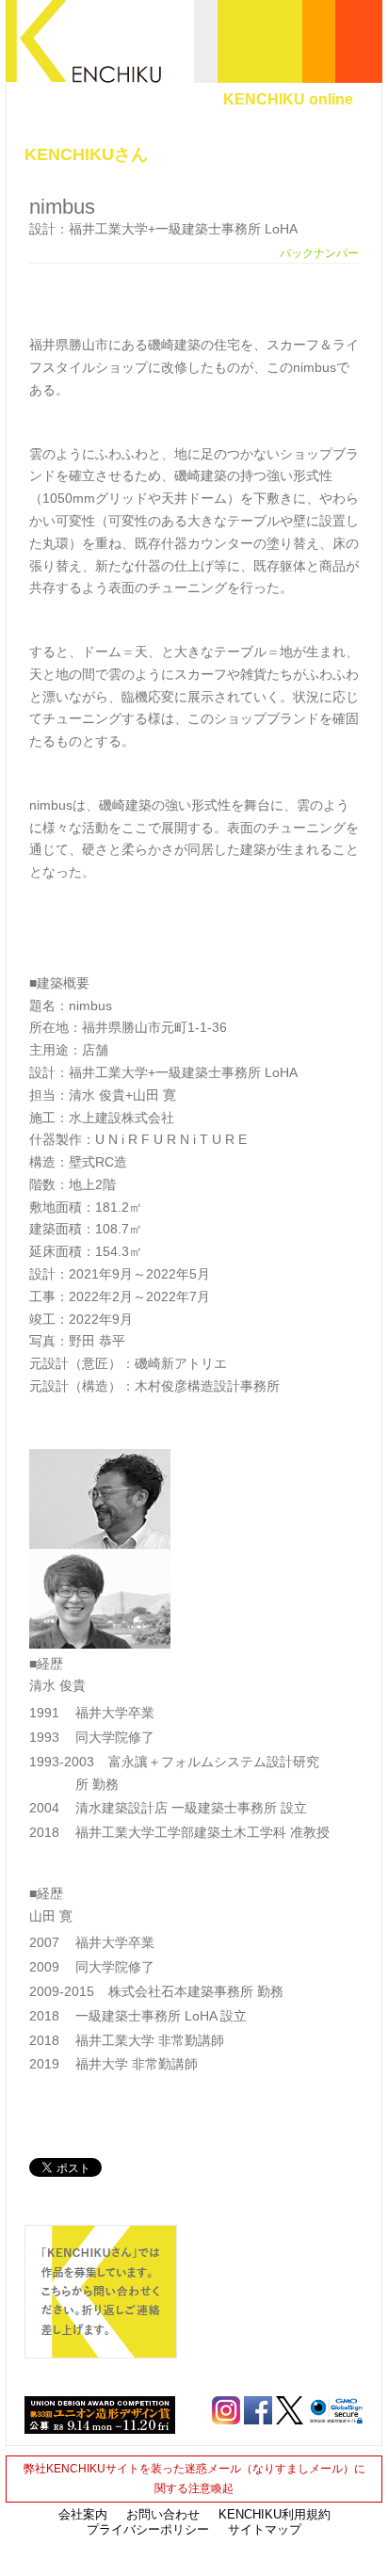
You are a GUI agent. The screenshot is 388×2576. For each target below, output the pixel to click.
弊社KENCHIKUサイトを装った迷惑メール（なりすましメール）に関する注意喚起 (194, 2479)
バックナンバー (319, 253)
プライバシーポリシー (148, 2529)
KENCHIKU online (288, 99)
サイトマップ (265, 2529)
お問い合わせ (163, 2514)
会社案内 (83, 2514)
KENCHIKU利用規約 (275, 2514)
